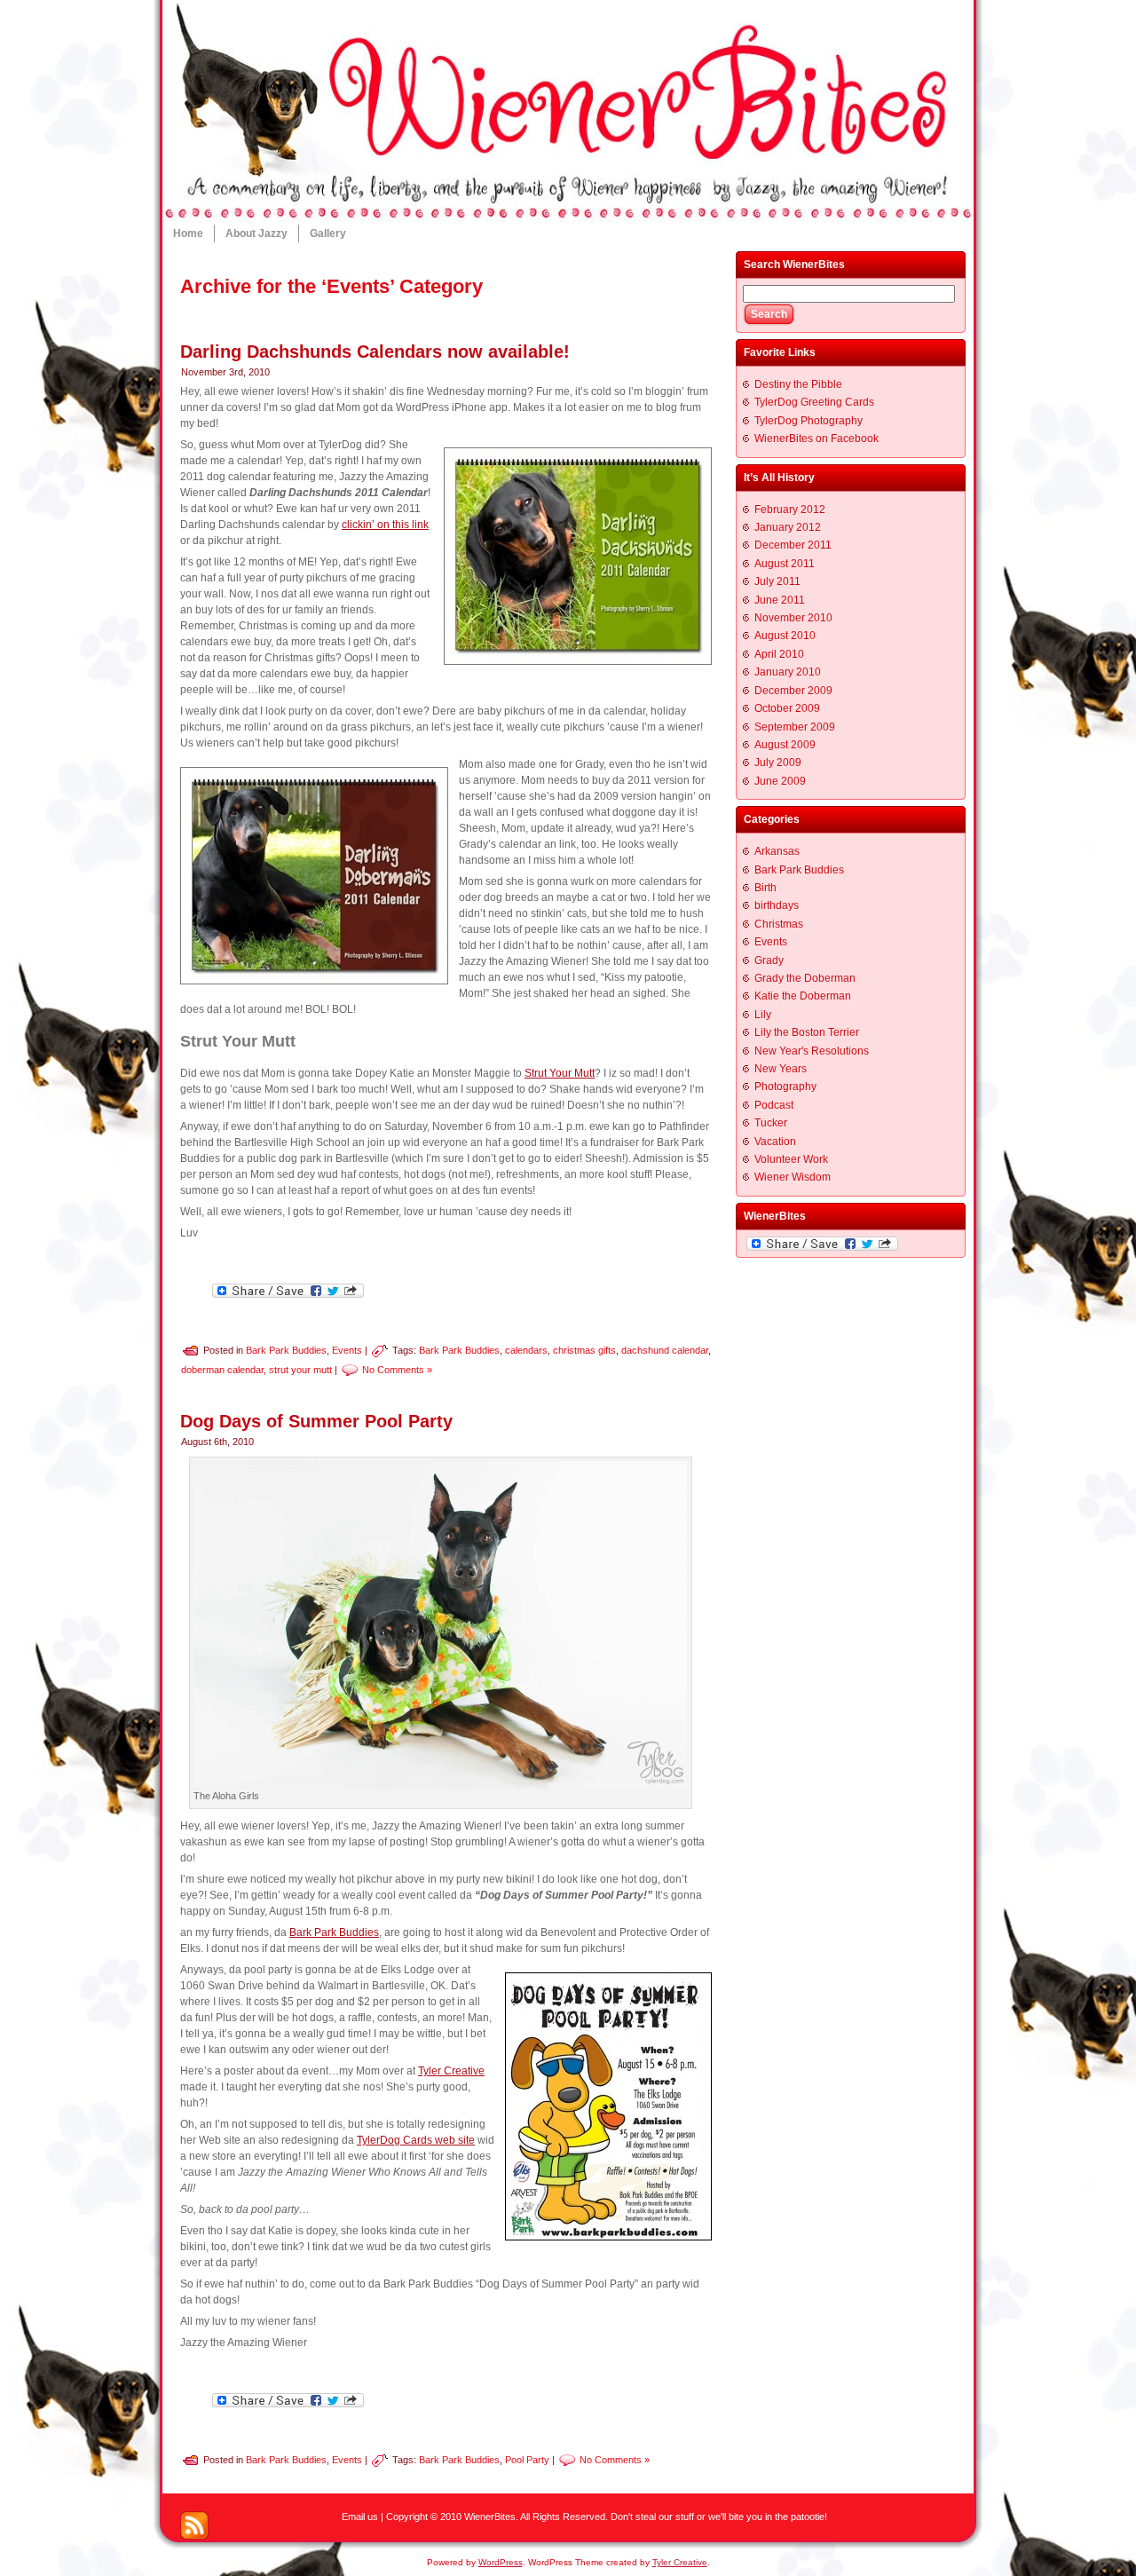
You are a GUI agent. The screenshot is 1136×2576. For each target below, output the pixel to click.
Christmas (779, 924)
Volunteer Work (791, 1159)
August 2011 (785, 564)
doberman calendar (222, 1369)
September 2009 (795, 727)
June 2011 (780, 600)
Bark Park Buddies (286, 1349)
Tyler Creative (451, 2071)
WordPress (501, 2562)
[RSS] (194, 2525)
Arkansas (777, 851)
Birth (765, 888)
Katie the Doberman (803, 996)
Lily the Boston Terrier (807, 1032)
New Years (781, 1069)
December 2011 (793, 545)
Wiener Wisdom (793, 1177)
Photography (785, 1087)
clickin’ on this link (385, 525)
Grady (769, 960)
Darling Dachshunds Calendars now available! (375, 352)
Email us (360, 2517)
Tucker (771, 1123)
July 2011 (777, 581)
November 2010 (793, 618)
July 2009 (778, 763)
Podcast (774, 1105)
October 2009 (787, 708)
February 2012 (790, 510)
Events (347, 1349)
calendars (526, 1349)
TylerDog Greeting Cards (814, 402)
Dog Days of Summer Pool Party (316, 1421)
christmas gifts (584, 1349)
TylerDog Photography (809, 421)
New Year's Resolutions (812, 1051)
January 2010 (788, 672)
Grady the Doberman (805, 978)
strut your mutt (300, 1369)
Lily (763, 1015)
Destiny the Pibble (798, 384)
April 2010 (779, 654)
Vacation (775, 1142)
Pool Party (527, 2460)
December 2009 (793, 691)
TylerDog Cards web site (416, 2140)
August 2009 (785, 745)
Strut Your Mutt (560, 1073)
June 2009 (780, 781)
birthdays (777, 905)
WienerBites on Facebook (816, 439)
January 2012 (788, 527)
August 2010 (785, 636)
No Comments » (397, 1369)
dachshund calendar (665, 1349)
